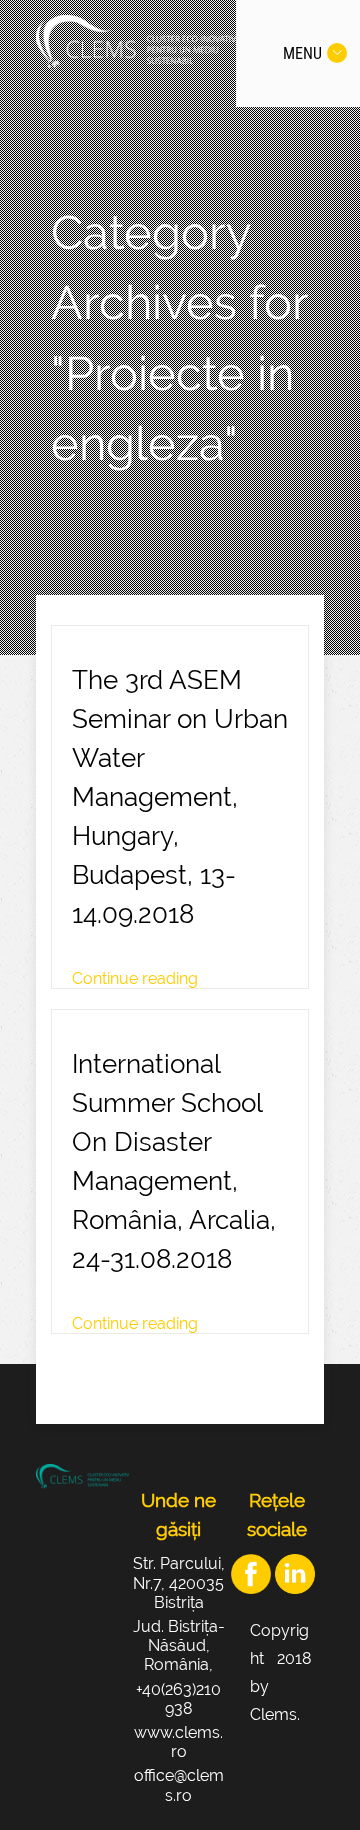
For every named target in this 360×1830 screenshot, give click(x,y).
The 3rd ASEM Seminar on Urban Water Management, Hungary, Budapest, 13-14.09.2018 (180, 797)
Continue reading (135, 978)
